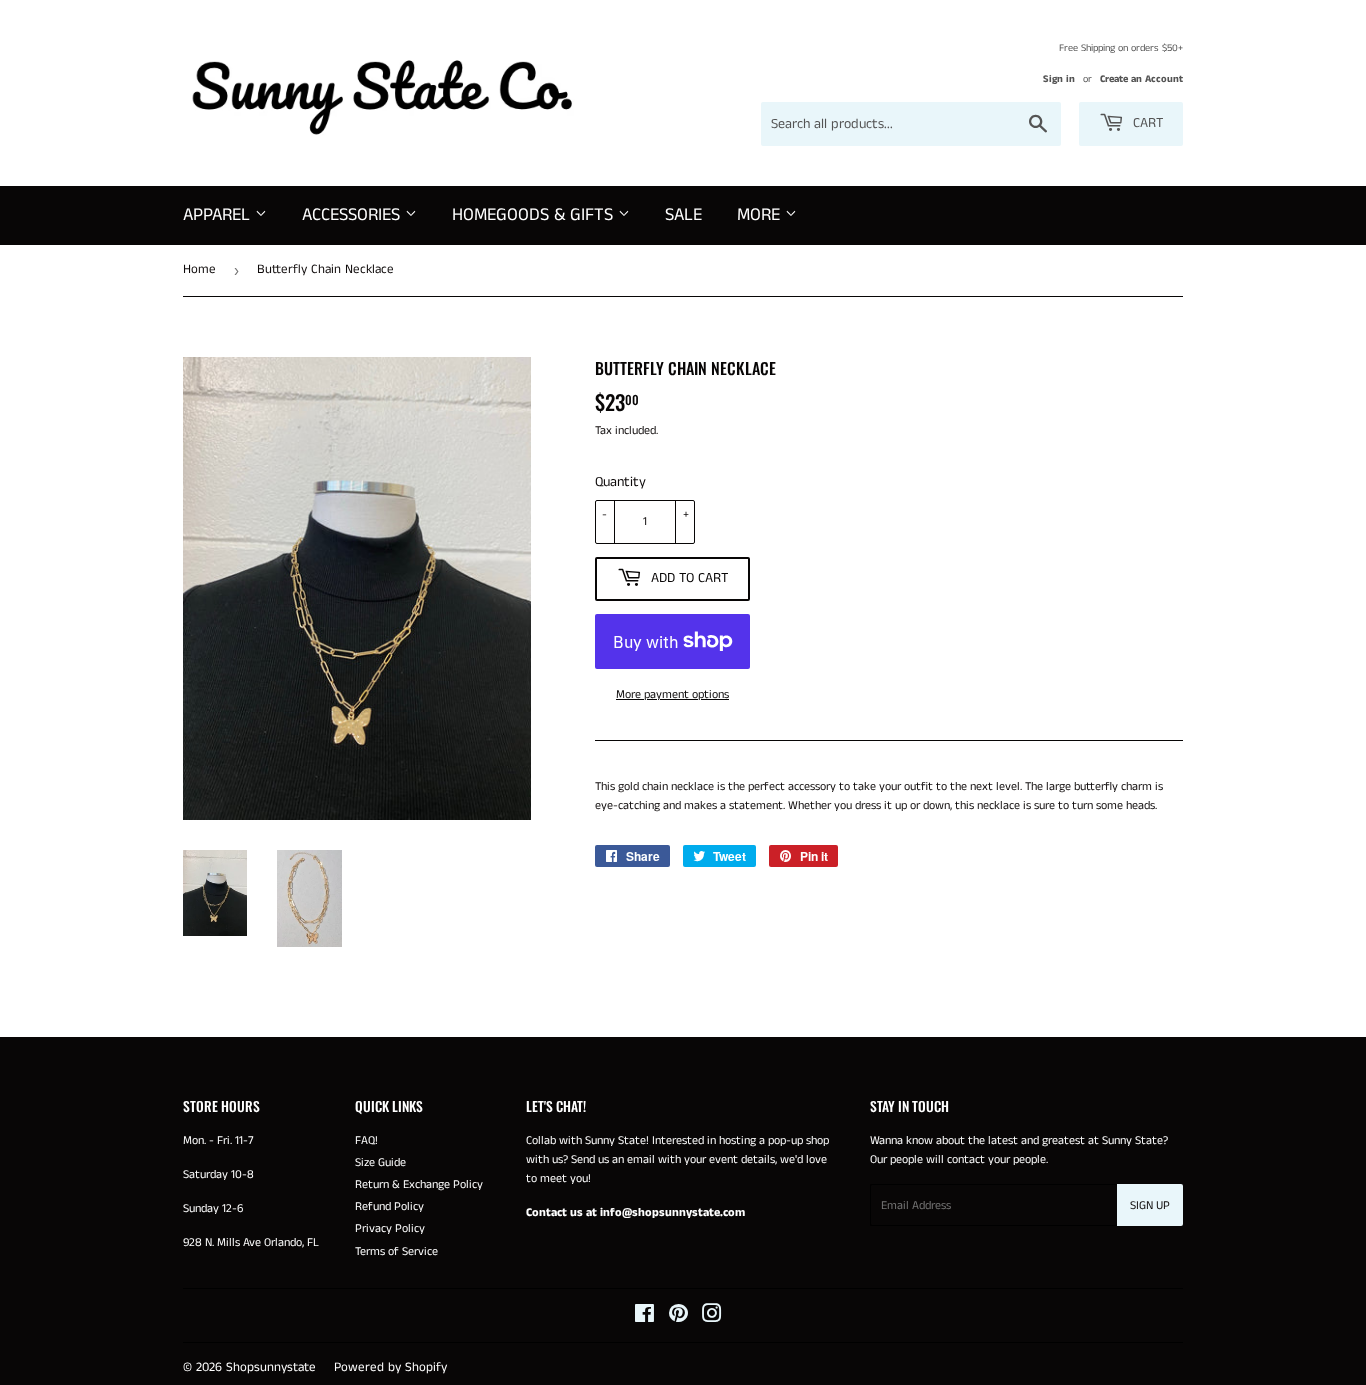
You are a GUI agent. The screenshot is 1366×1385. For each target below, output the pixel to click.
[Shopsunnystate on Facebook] (644, 1317)
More (761, 215)
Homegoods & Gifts (535, 215)
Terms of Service (396, 1251)
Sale (683, 215)
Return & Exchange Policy (419, 1184)
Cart (1146, 123)
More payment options (672, 694)
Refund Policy (389, 1206)
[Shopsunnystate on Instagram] (712, 1317)
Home (199, 269)
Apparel (219, 215)
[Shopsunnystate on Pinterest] (678, 1317)
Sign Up (1150, 1205)
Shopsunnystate (271, 1367)
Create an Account (1141, 79)
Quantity (620, 482)
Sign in (1059, 79)
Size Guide (380, 1162)
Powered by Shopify (390, 1367)
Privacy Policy (390, 1228)
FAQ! (366, 1140)
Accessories (353, 215)
